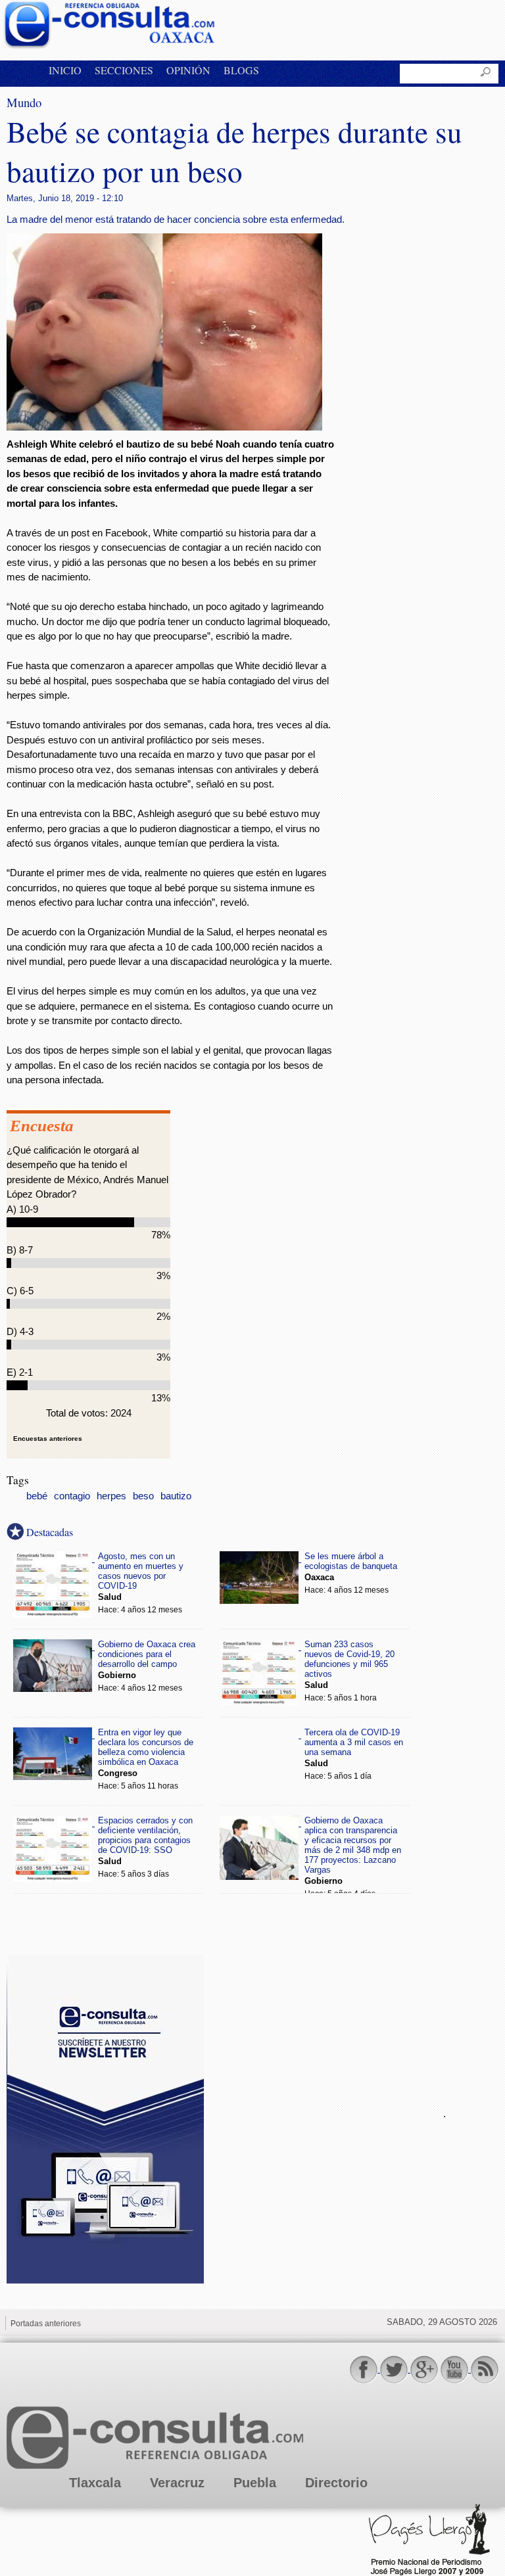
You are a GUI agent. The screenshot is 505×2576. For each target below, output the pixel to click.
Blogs (241, 70)
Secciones (124, 70)
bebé (37, 1496)
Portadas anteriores (46, 2324)
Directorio (336, 2483)
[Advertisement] (316, 2112)
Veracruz (177, 2483)
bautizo (176, 1496)
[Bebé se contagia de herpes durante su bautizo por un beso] (164, 427)
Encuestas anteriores (48, 1439)
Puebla (255, 2483)
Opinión (188, 70)
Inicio (65, 70)
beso (143, 1496)
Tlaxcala (95, 2483)
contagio (72, 1496)
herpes (111, 1496)
